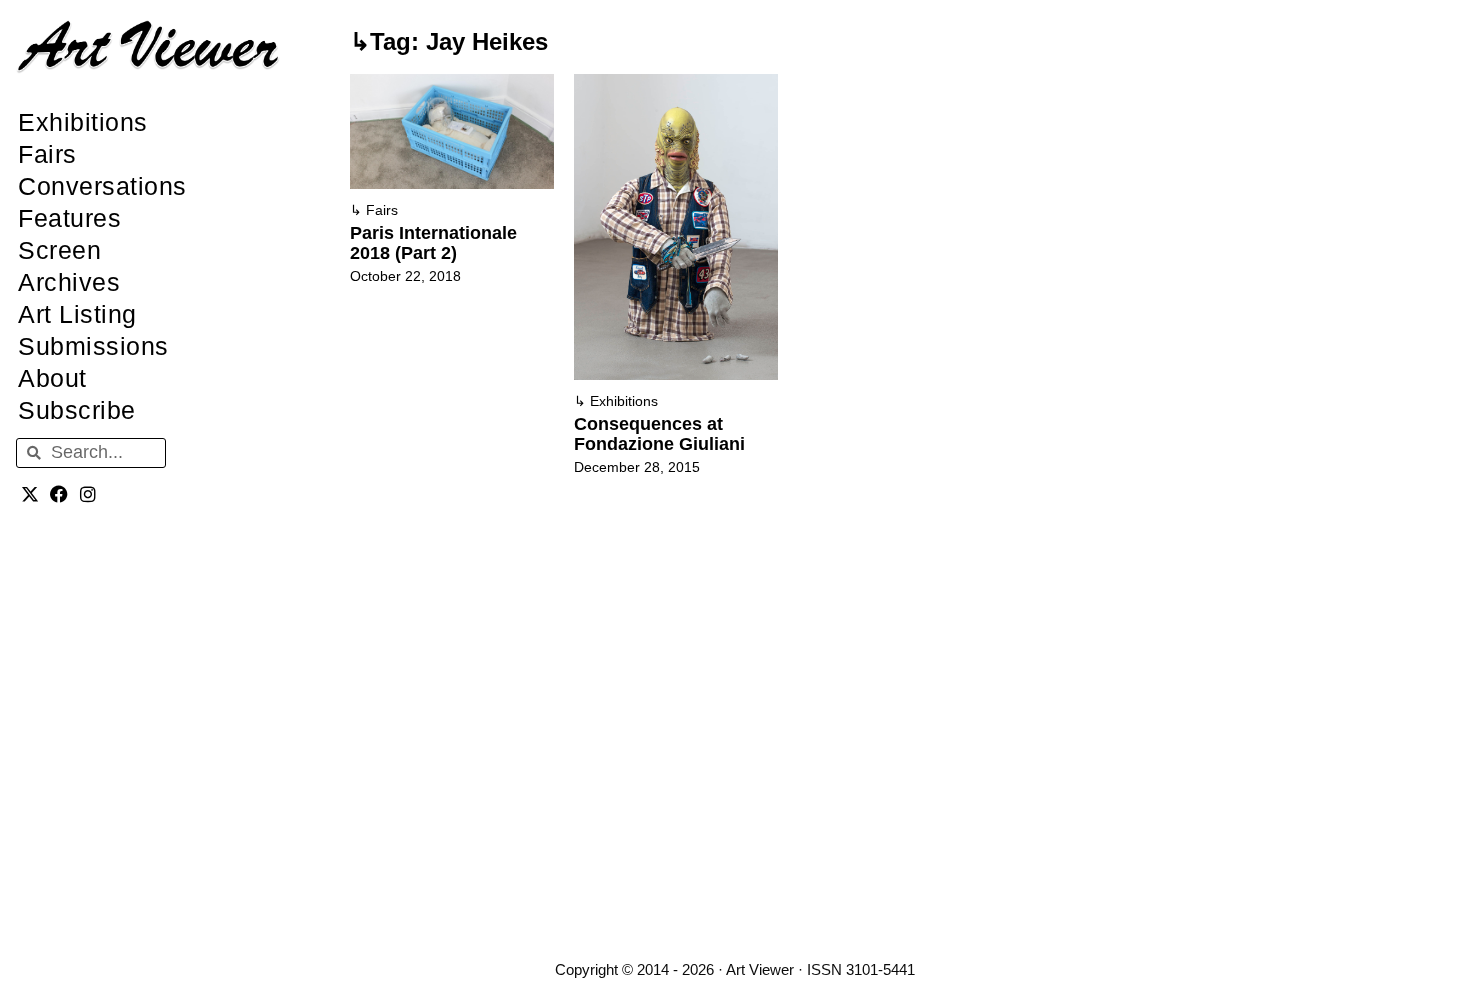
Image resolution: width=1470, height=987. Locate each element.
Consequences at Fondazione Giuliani (659, 434)
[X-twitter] (30, 494)
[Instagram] (88, 494)
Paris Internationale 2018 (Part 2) (433, 243)
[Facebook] (59, 494)
